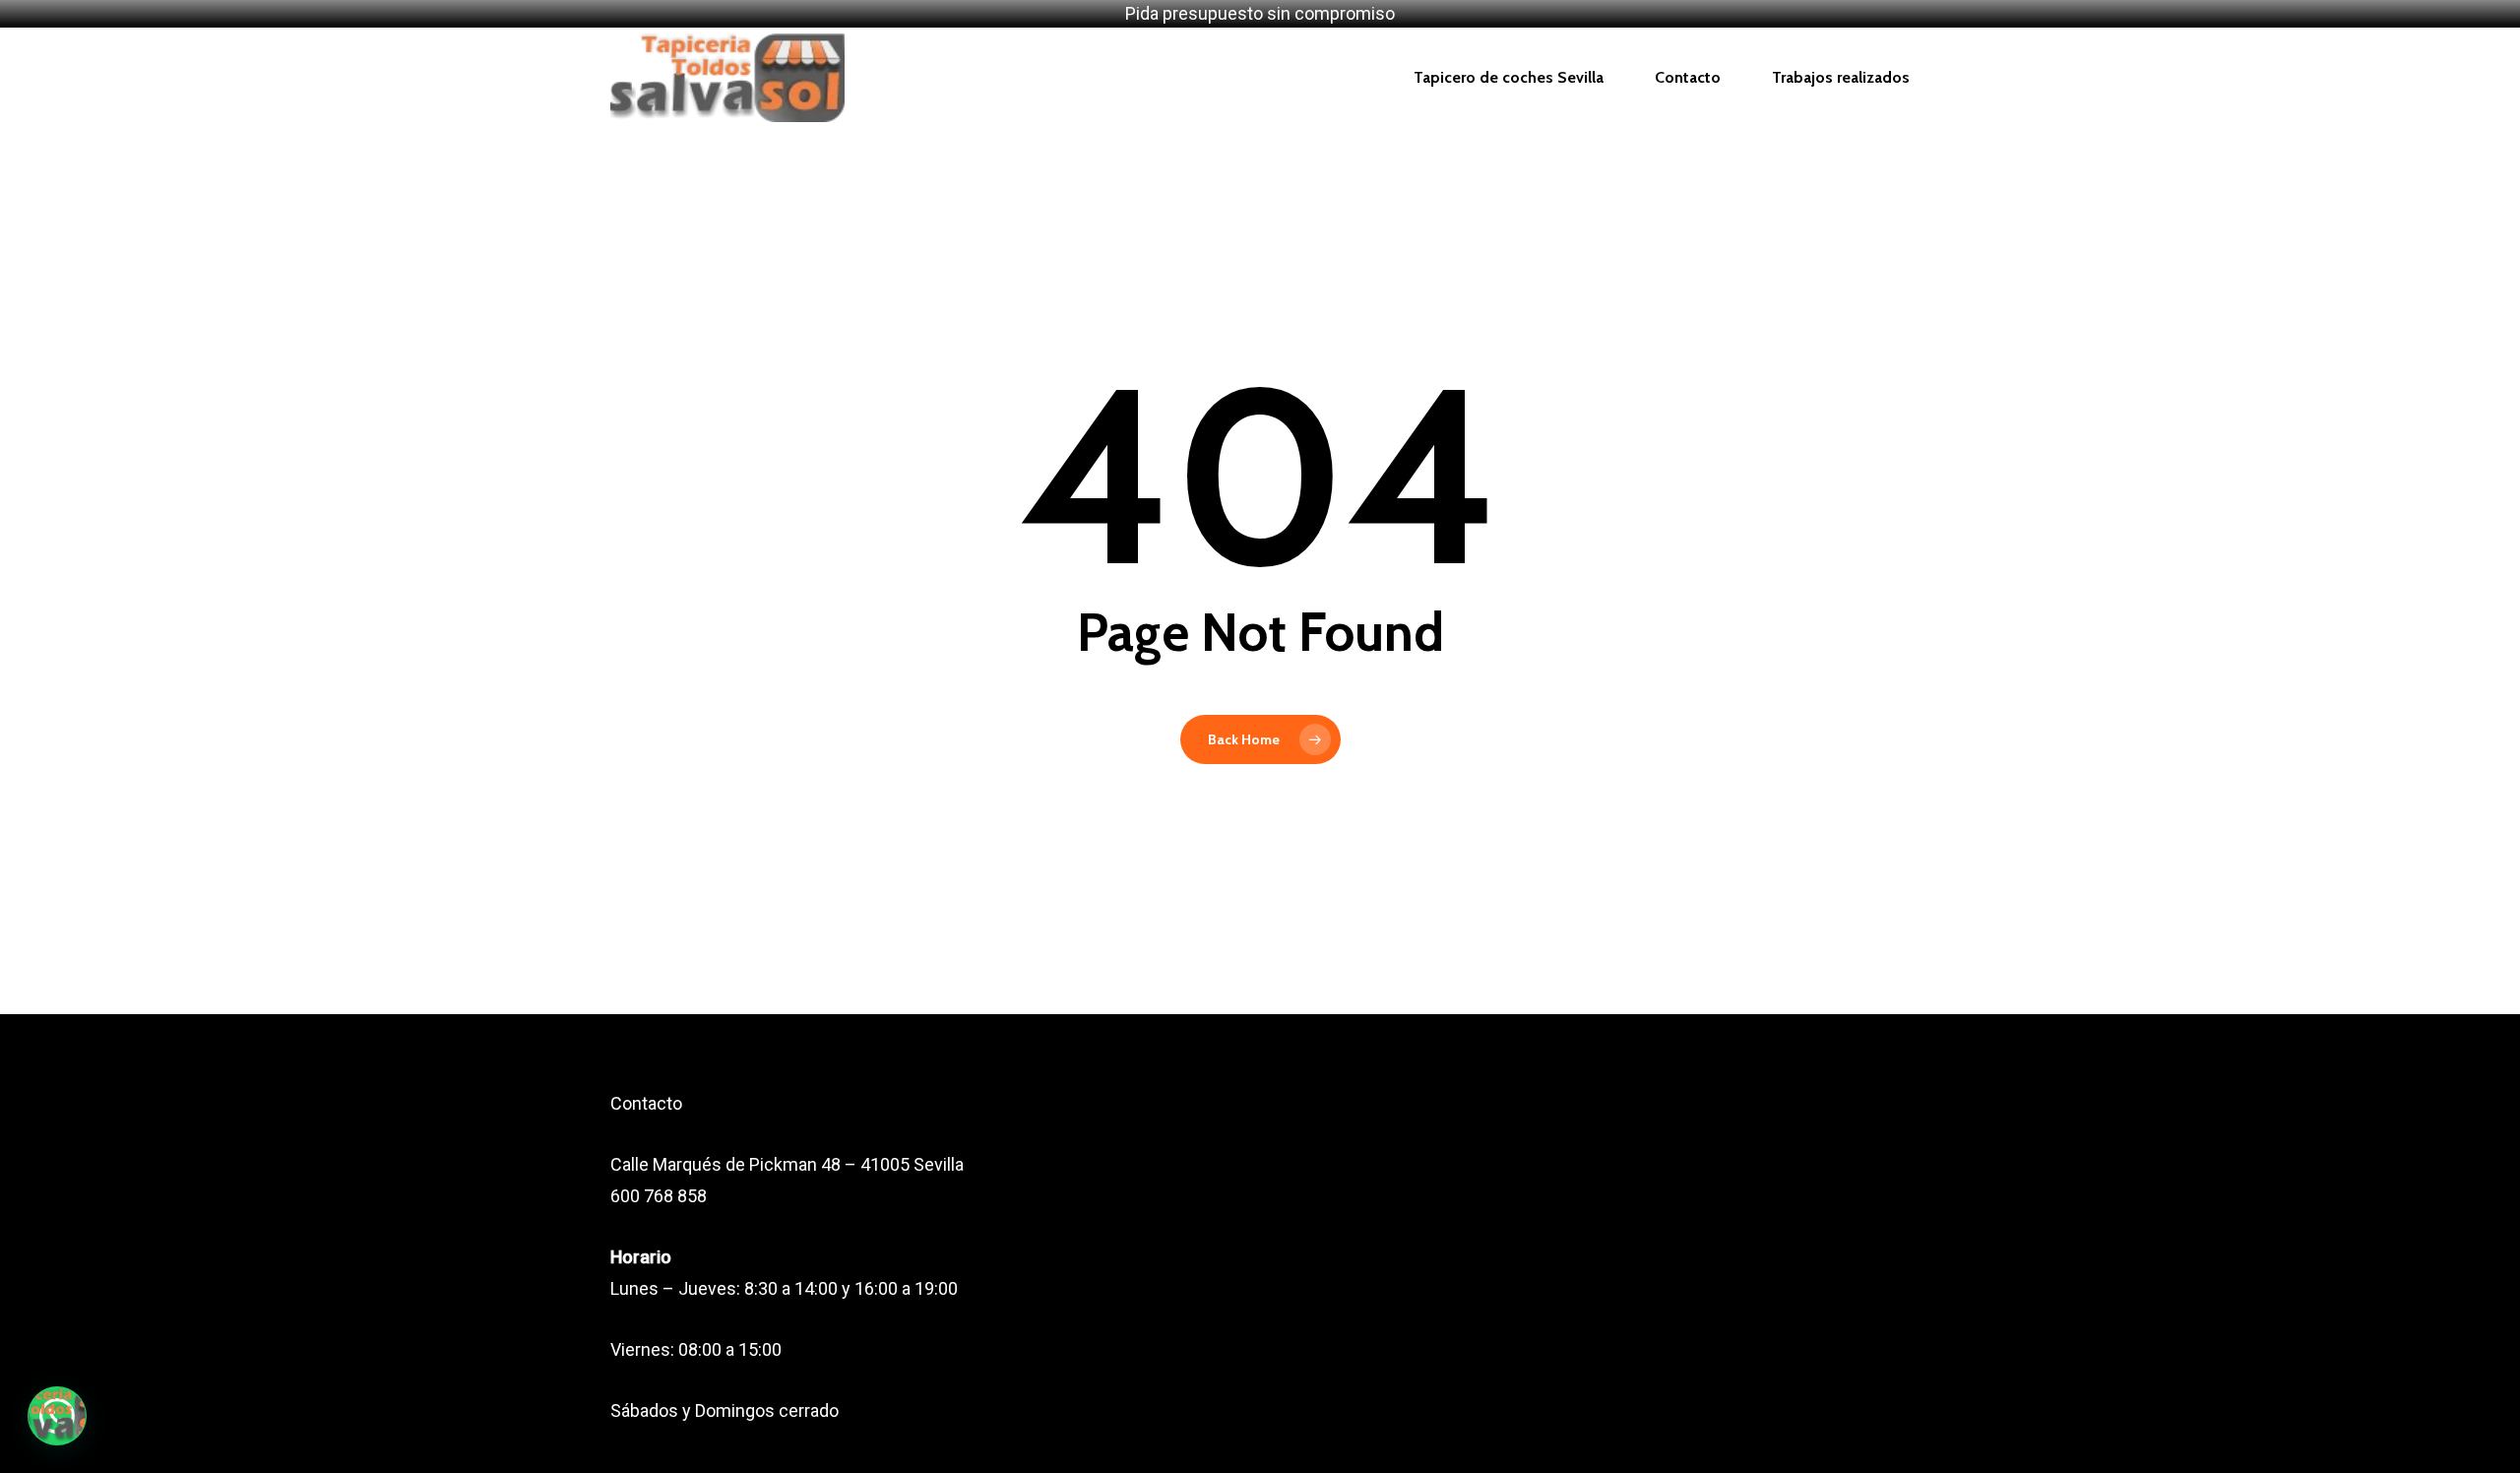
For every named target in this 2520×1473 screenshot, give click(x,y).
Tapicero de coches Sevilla (1509, 78)
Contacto (1688, 78)
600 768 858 (659, 1196)
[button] (57, 1416)
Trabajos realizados (1841, 78)
